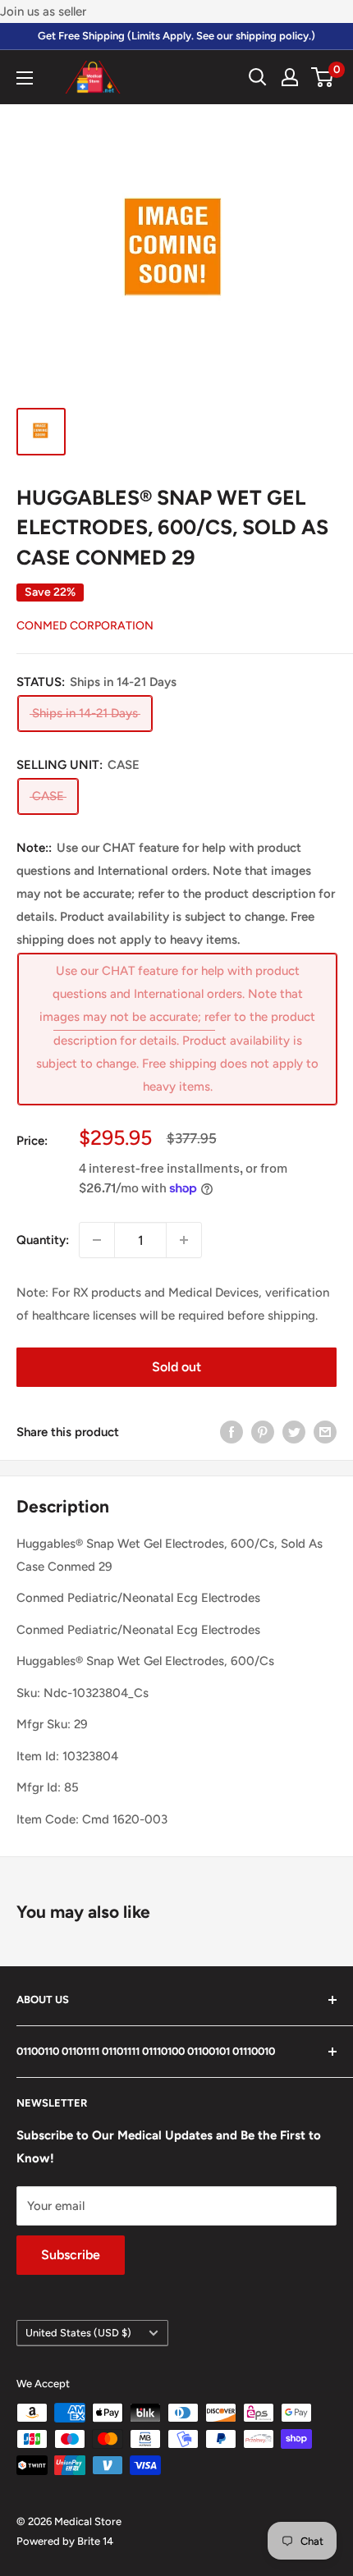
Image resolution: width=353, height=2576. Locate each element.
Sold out (176, 1367)
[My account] (290, 77)
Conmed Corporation (85, 626)
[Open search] (258, 77)
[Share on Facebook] (232, 1432)
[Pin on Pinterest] (263, 1432)
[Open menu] (25, 78)
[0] (323, 77)
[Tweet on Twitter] (294, 1432)
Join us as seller (43, 11)
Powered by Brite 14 (65, 2541)
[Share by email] (325, 1432)
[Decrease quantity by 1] (97, 1240)
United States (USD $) (78, 2333)
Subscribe (71, 2255)
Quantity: (43, 1240)
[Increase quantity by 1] (184, 1240)
